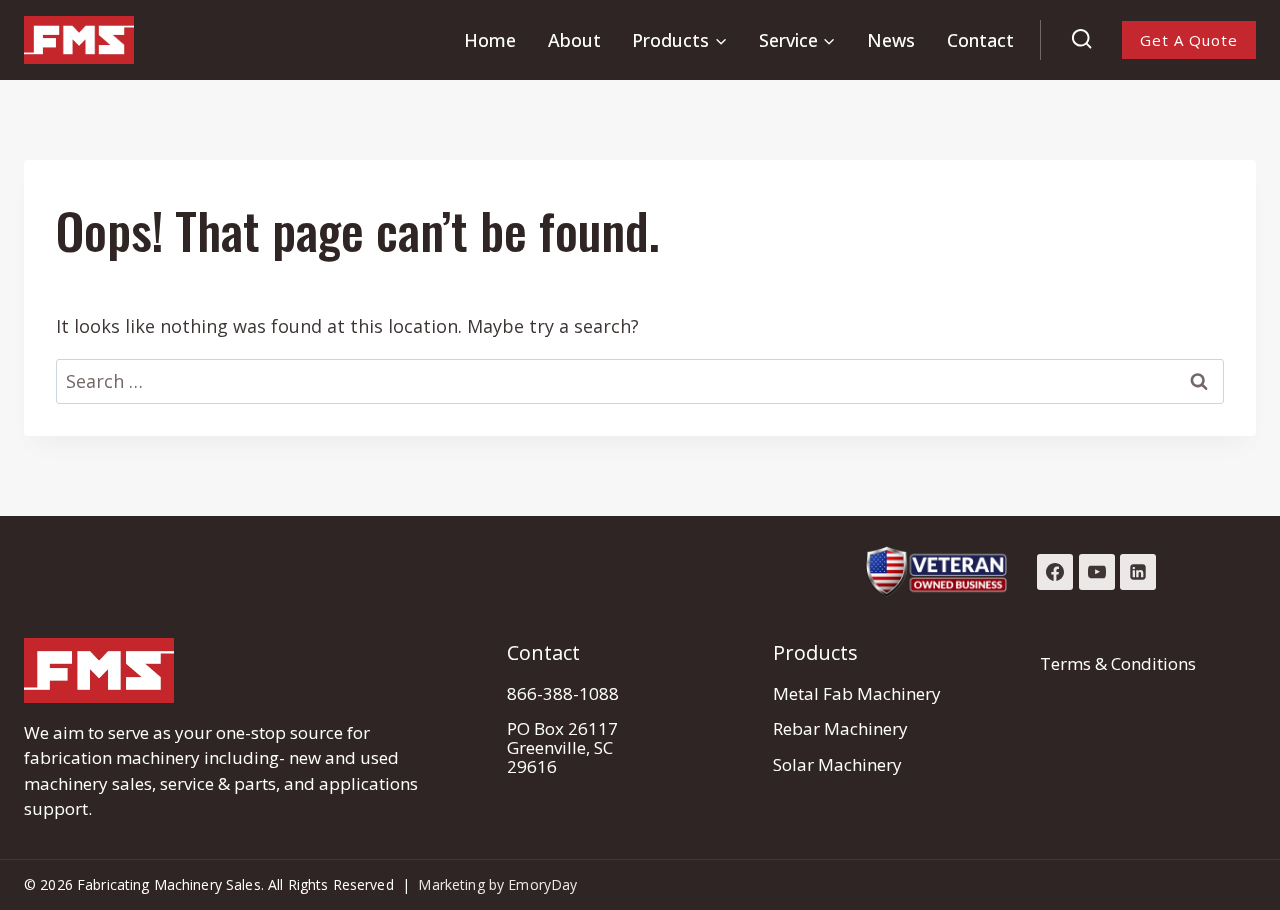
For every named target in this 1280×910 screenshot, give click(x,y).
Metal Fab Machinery (857, 693)
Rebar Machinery (840, 728)
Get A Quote (1189, 40)
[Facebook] (1055, 572)
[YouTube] (1097, 572)
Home (490, 40)
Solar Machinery (837, 764)
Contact (980, 40)
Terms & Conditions (1118, 663)
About (574, 40)
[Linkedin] (1138, 572)
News (891, 40)
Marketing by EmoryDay (497, 884)
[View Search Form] (1081, 39)
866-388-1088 (563, 693)
